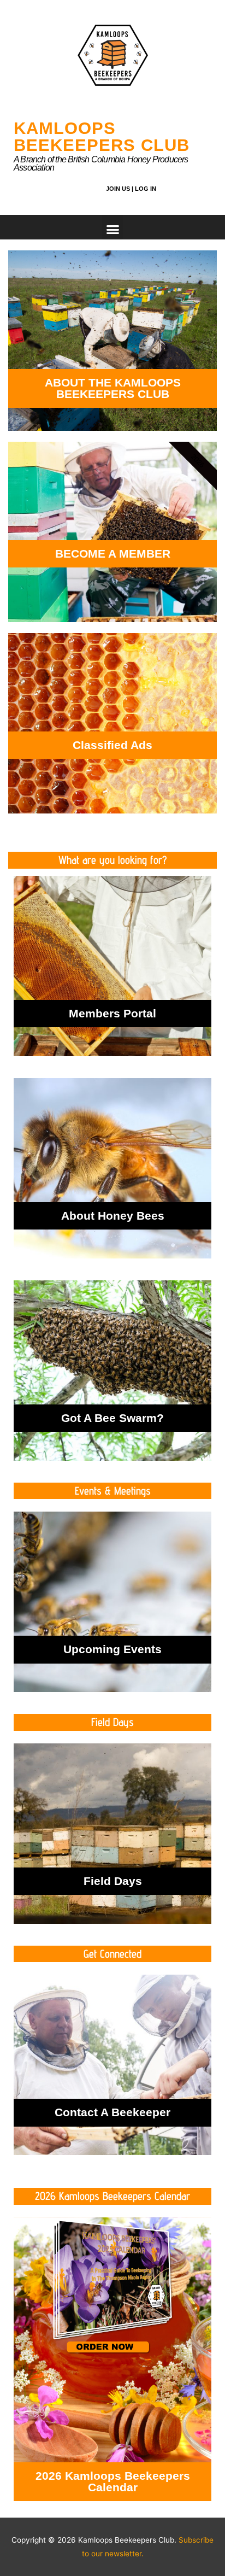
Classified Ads (112, 745)
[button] (112, 227)
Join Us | (120, 189)
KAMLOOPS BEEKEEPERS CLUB (102, 137)
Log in (146, 189)
